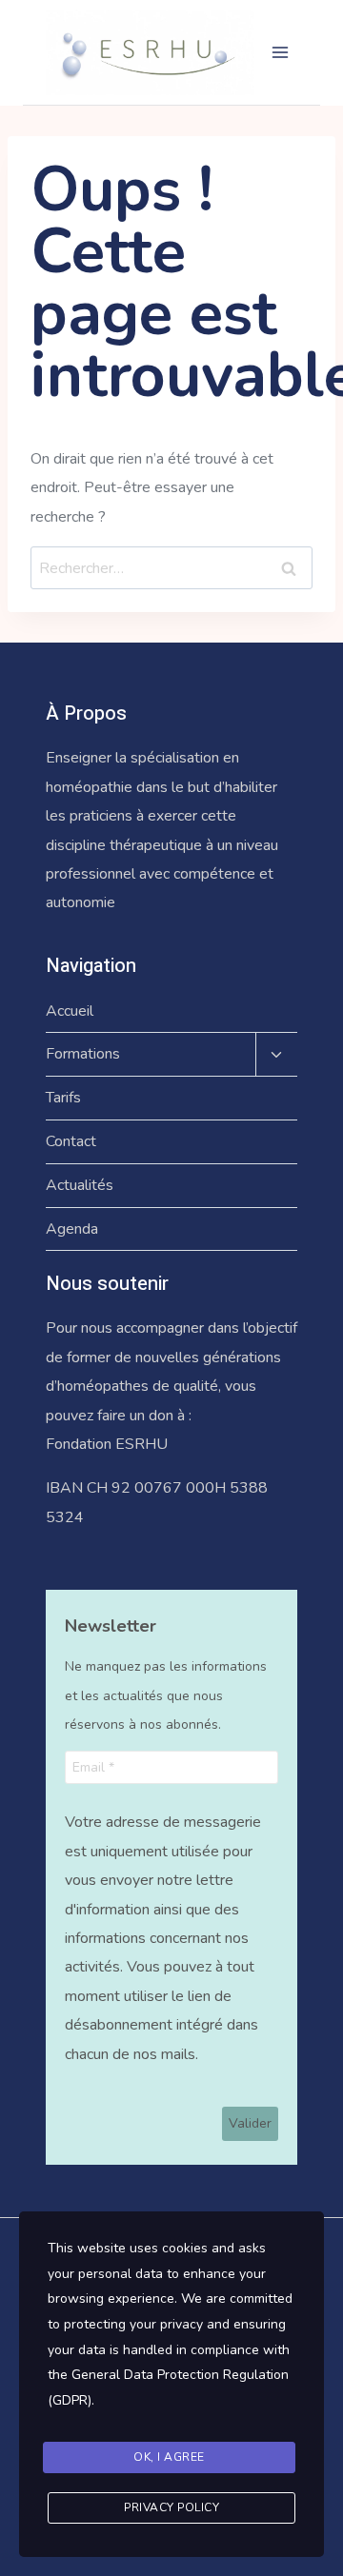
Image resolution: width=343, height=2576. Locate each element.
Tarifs (63, 1098)
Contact (71, 1141)
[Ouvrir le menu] (280, 52)
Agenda (72, 1229)
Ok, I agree (169, 2457)
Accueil (70, 1011)
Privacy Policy (171, 2507)
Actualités (80, 1185)
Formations (83, 1054)
